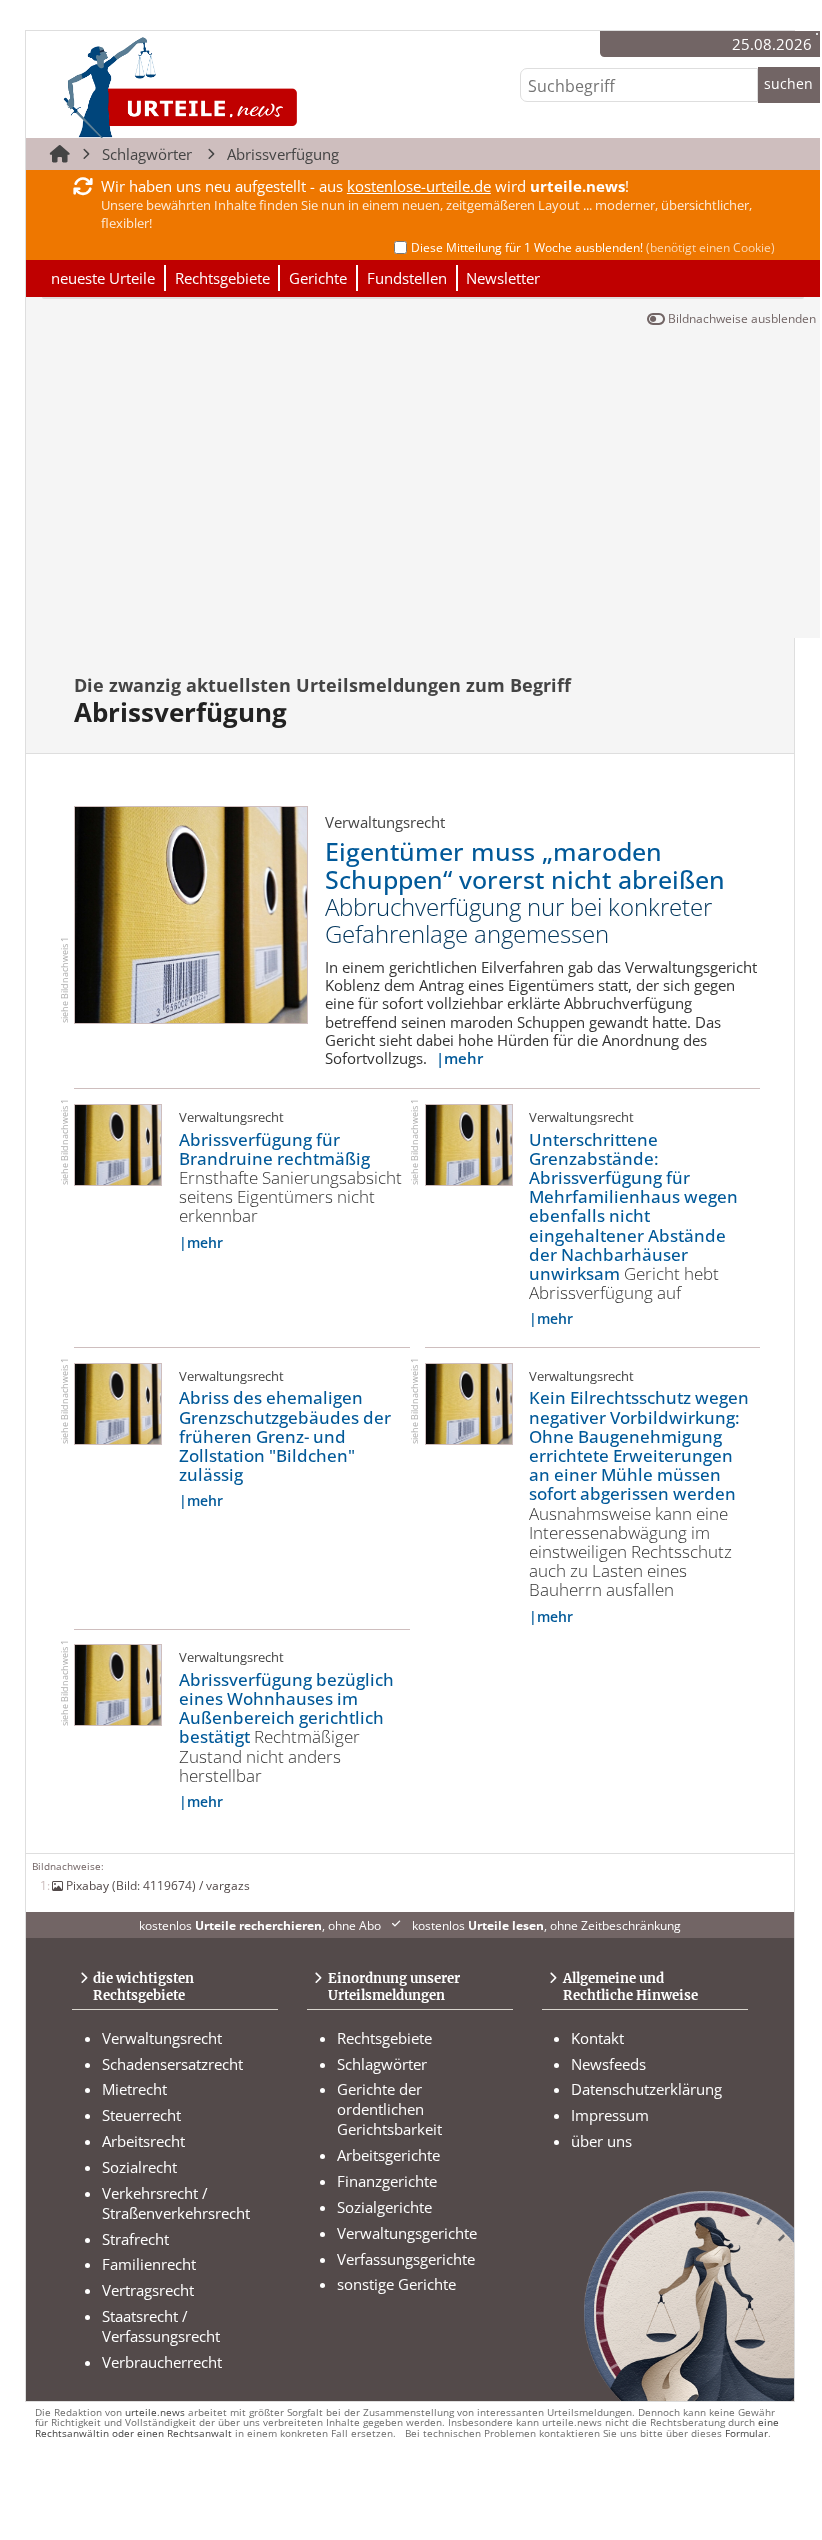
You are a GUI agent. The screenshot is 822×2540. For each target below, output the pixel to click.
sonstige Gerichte (396, 2284)
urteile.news (155, 2412)
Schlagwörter (147, 154)
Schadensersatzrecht (172, 2064)
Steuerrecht (141, 2115)
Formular (746, 2433)
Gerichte (318, 278)
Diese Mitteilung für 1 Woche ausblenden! (593, 247)
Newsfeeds (608, 2064)
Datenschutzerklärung (646, 2089)
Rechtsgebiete (222, 278)
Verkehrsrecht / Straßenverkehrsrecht (176, 2203)
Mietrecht (134, 2089)
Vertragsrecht (148, 2290)
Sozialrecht (139, 2167)
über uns (601, 2141)
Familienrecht (149, 2264)
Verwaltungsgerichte (407, 2233)
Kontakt (597, 2038)
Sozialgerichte (384, 2207)
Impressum (610, 2115)
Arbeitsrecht (143, 2141)
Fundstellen (407, 278)
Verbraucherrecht (162, 2362)
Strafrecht (135, 2239)
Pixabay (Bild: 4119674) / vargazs (158, 1885)
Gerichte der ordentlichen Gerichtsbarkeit (389, 2109)
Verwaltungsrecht (162, 2038)
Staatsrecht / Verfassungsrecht (161, 2326)
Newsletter (503, 278)
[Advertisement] (423, 488)
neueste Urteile (103, 278)
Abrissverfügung (283, 154)
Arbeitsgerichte (388, 2155)
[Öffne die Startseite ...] (247, 86)
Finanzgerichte (387, 2181)
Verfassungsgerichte (406, 2259)
